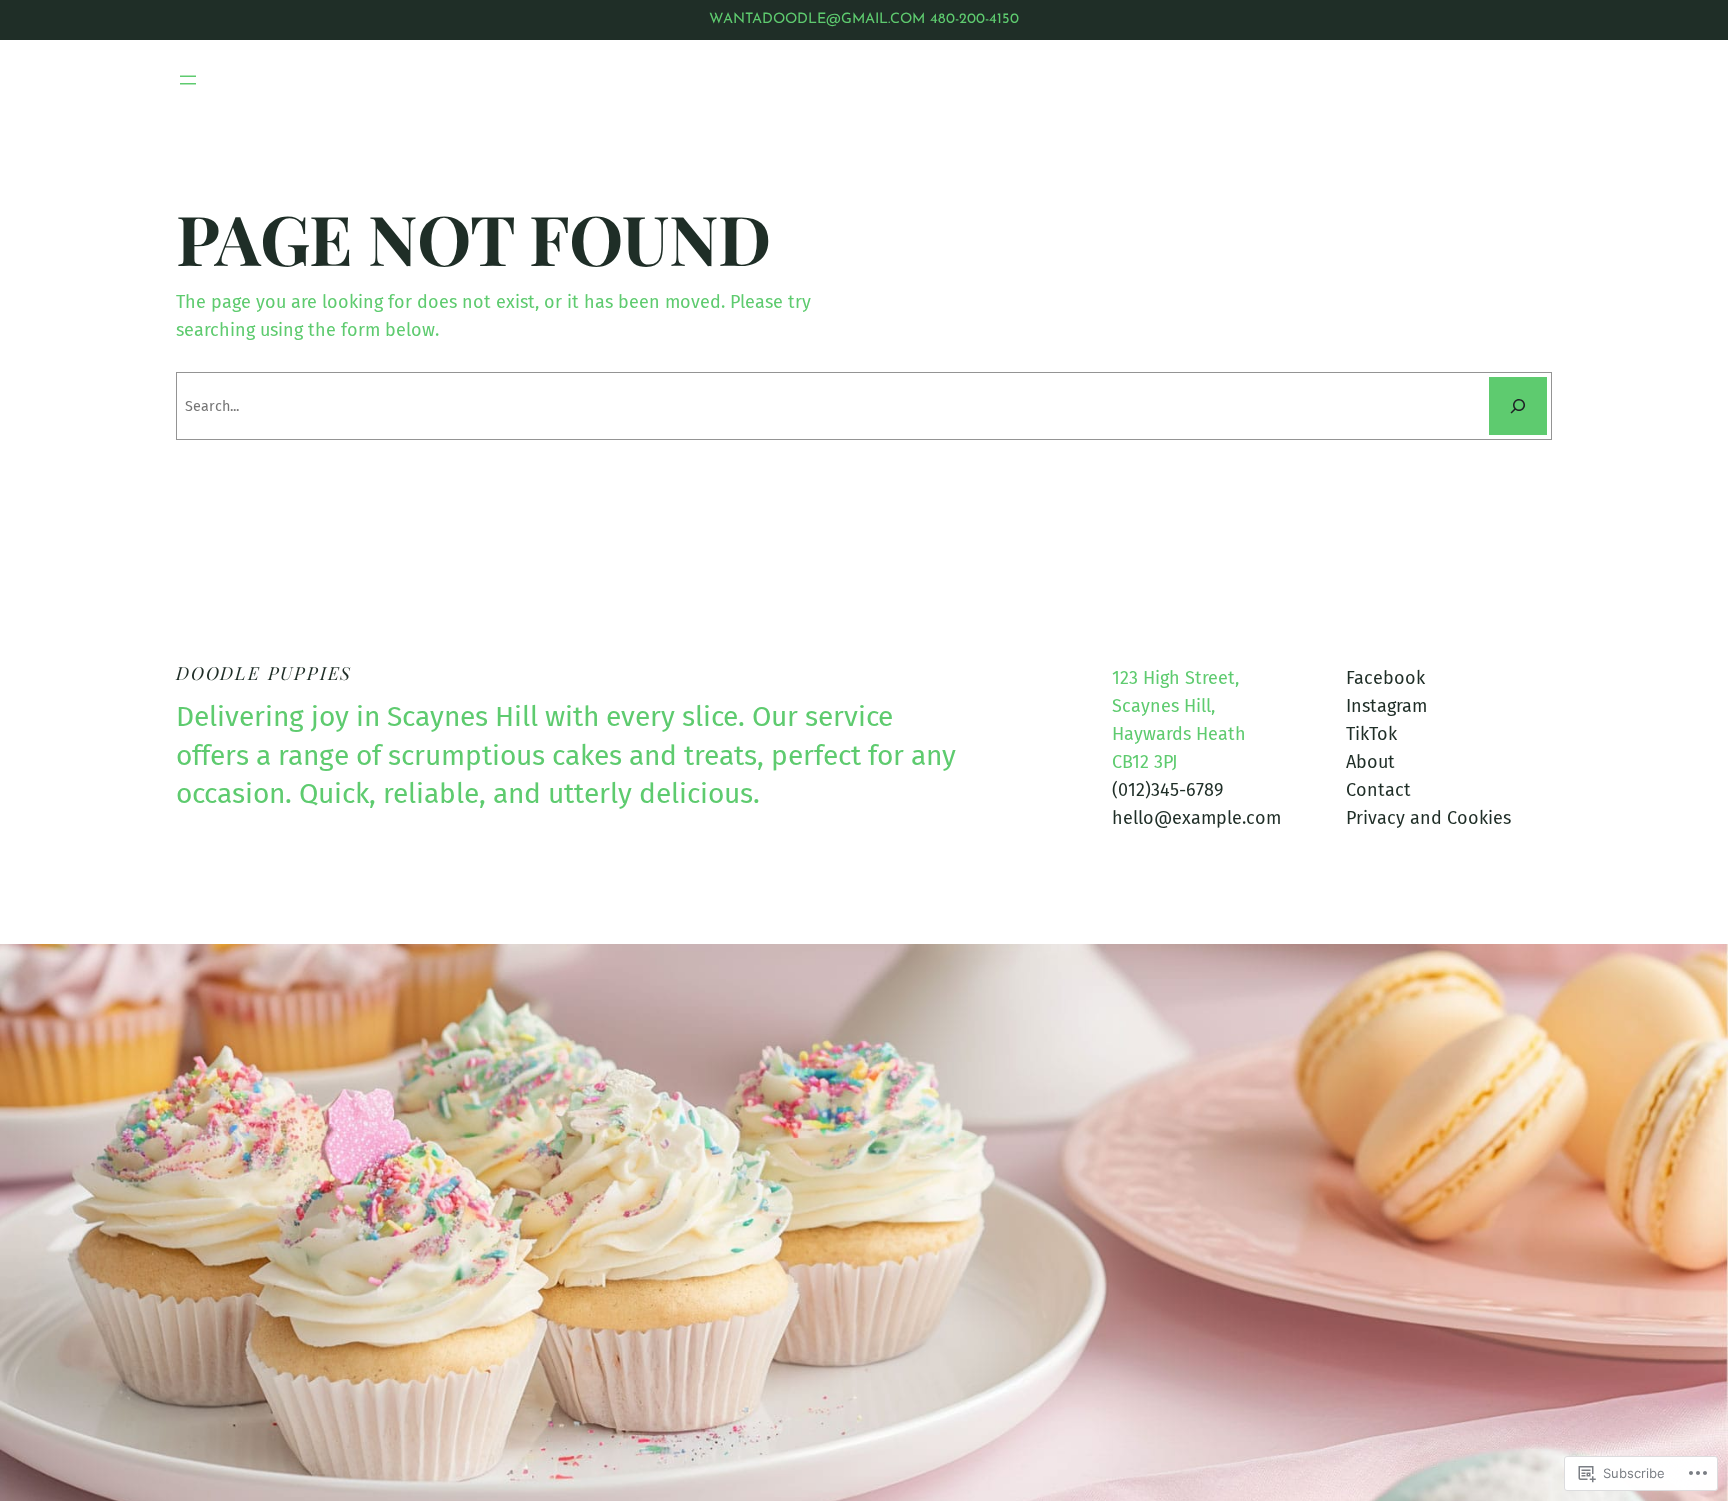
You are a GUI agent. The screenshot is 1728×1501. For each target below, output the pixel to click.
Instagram (1386, 706)
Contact (1378, 790)
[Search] (1518, 406)
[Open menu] (188, 80)
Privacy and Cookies (1428, 818)
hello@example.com (1196, 818)
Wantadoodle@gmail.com (817, 19)
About (1370, 762)
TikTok (1371, 734)
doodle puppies (264, 673)
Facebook (1385, 678)
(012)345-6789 (1167, 790)
